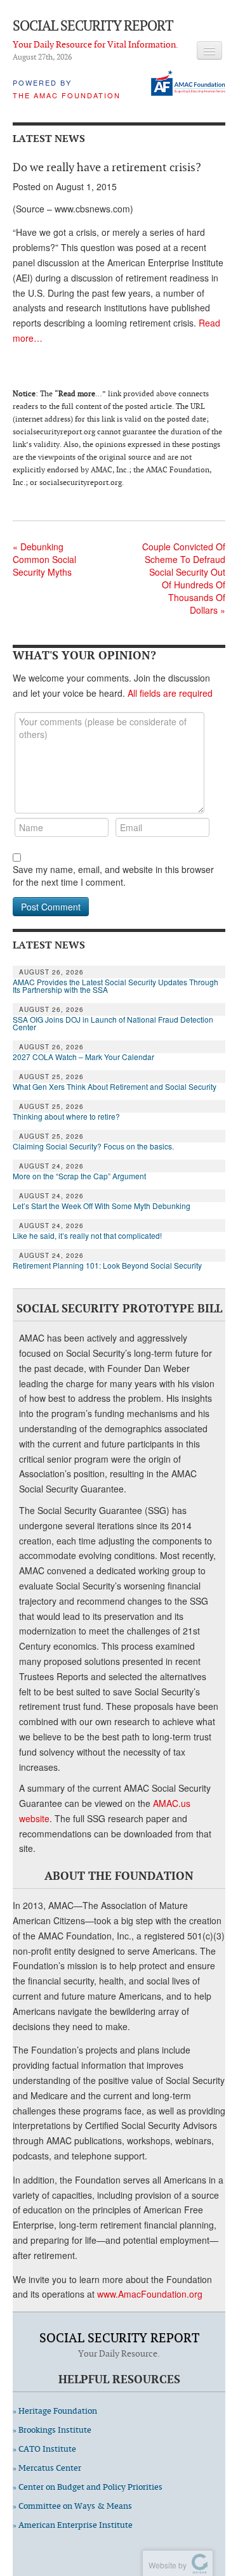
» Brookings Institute (52, 2430)
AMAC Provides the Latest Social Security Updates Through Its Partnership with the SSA (116, 986)
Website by (166, 2565)
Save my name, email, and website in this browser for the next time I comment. (113, 876)
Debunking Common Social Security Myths (44, 559)
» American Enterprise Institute (73, 2525)
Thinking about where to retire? (66, 1116)
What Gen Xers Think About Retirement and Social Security (115, 1087)
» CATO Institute (44, 2449)
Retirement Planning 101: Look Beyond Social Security (107, 1265)
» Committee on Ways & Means (72, 2506)
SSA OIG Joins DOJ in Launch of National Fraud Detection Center (113, 1023)
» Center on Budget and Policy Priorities (88, 2487)
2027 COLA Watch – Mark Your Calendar (83, 1057)
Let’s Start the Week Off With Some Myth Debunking (102, 1206)
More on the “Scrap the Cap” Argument (79, 1176)
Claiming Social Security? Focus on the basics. (93, 1146)
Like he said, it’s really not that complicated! (87, 1236)
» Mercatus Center (47, 2468)
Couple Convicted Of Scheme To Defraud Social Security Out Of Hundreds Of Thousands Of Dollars (184, 578)
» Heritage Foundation (55, 2411)
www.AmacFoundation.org (150, 2294)
